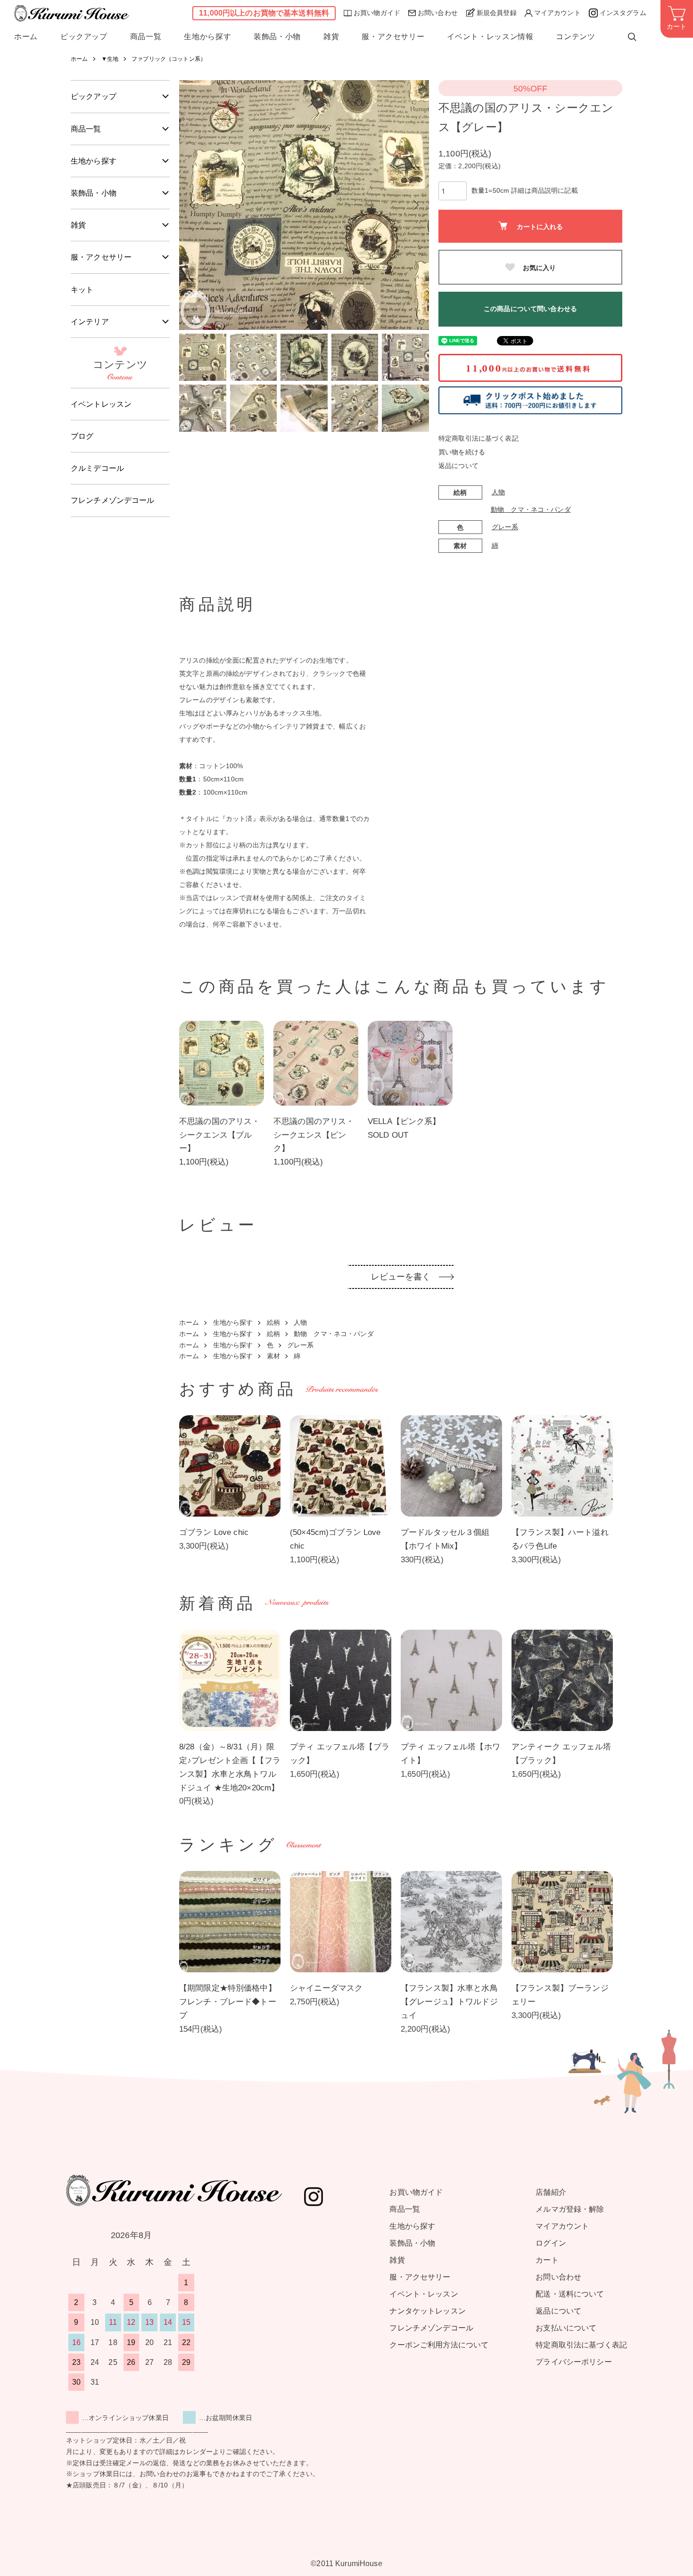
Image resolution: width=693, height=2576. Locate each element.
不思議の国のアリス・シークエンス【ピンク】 (314, 1135)
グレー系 (505, 527)
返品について (458, 466)
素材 (273, 1356)
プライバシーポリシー (573, 2362)
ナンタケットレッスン (427, 2311)
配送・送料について (570, 2294)
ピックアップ (84, 37)
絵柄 (273, 1322)
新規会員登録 (497, 13)
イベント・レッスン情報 (490, 37)
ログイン (551, 2243)
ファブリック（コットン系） (169, 59)
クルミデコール (97, 468)
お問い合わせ (438, 13)
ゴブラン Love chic (214, 1532)
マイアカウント (557, 13)
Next (415, 205)
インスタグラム (623, 13)
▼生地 (110, 59)
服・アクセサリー (393, 37)
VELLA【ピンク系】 (404, 1121)
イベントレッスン (101, 404)
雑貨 (331, 37)
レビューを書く (401, 1277)
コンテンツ (575, 37)
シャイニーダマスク (326, 1988)
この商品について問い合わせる (530, 309)
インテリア (90, 322)
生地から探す (207, 37)
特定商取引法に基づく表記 (478, 438)
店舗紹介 (551, 2192)
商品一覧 (146, 37)
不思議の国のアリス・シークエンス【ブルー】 (219, 1135)
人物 (498, 492)
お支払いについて (566, 2328)
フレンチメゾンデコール (113, 500)
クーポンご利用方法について (439, 2345)
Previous (193, 205)
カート (547, 2260)
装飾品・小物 (277, 37)
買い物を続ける (462, 452)
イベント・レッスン (424, 2294)
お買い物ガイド (377, 13)
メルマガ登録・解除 (570, 2209)
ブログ (82, 436)
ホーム (26, 37)
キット (82, 290)
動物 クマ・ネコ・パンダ (531, 509)
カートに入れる (540, 226)
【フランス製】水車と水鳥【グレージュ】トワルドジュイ (449, 2002)
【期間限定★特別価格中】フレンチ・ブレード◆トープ (228, 2002)
